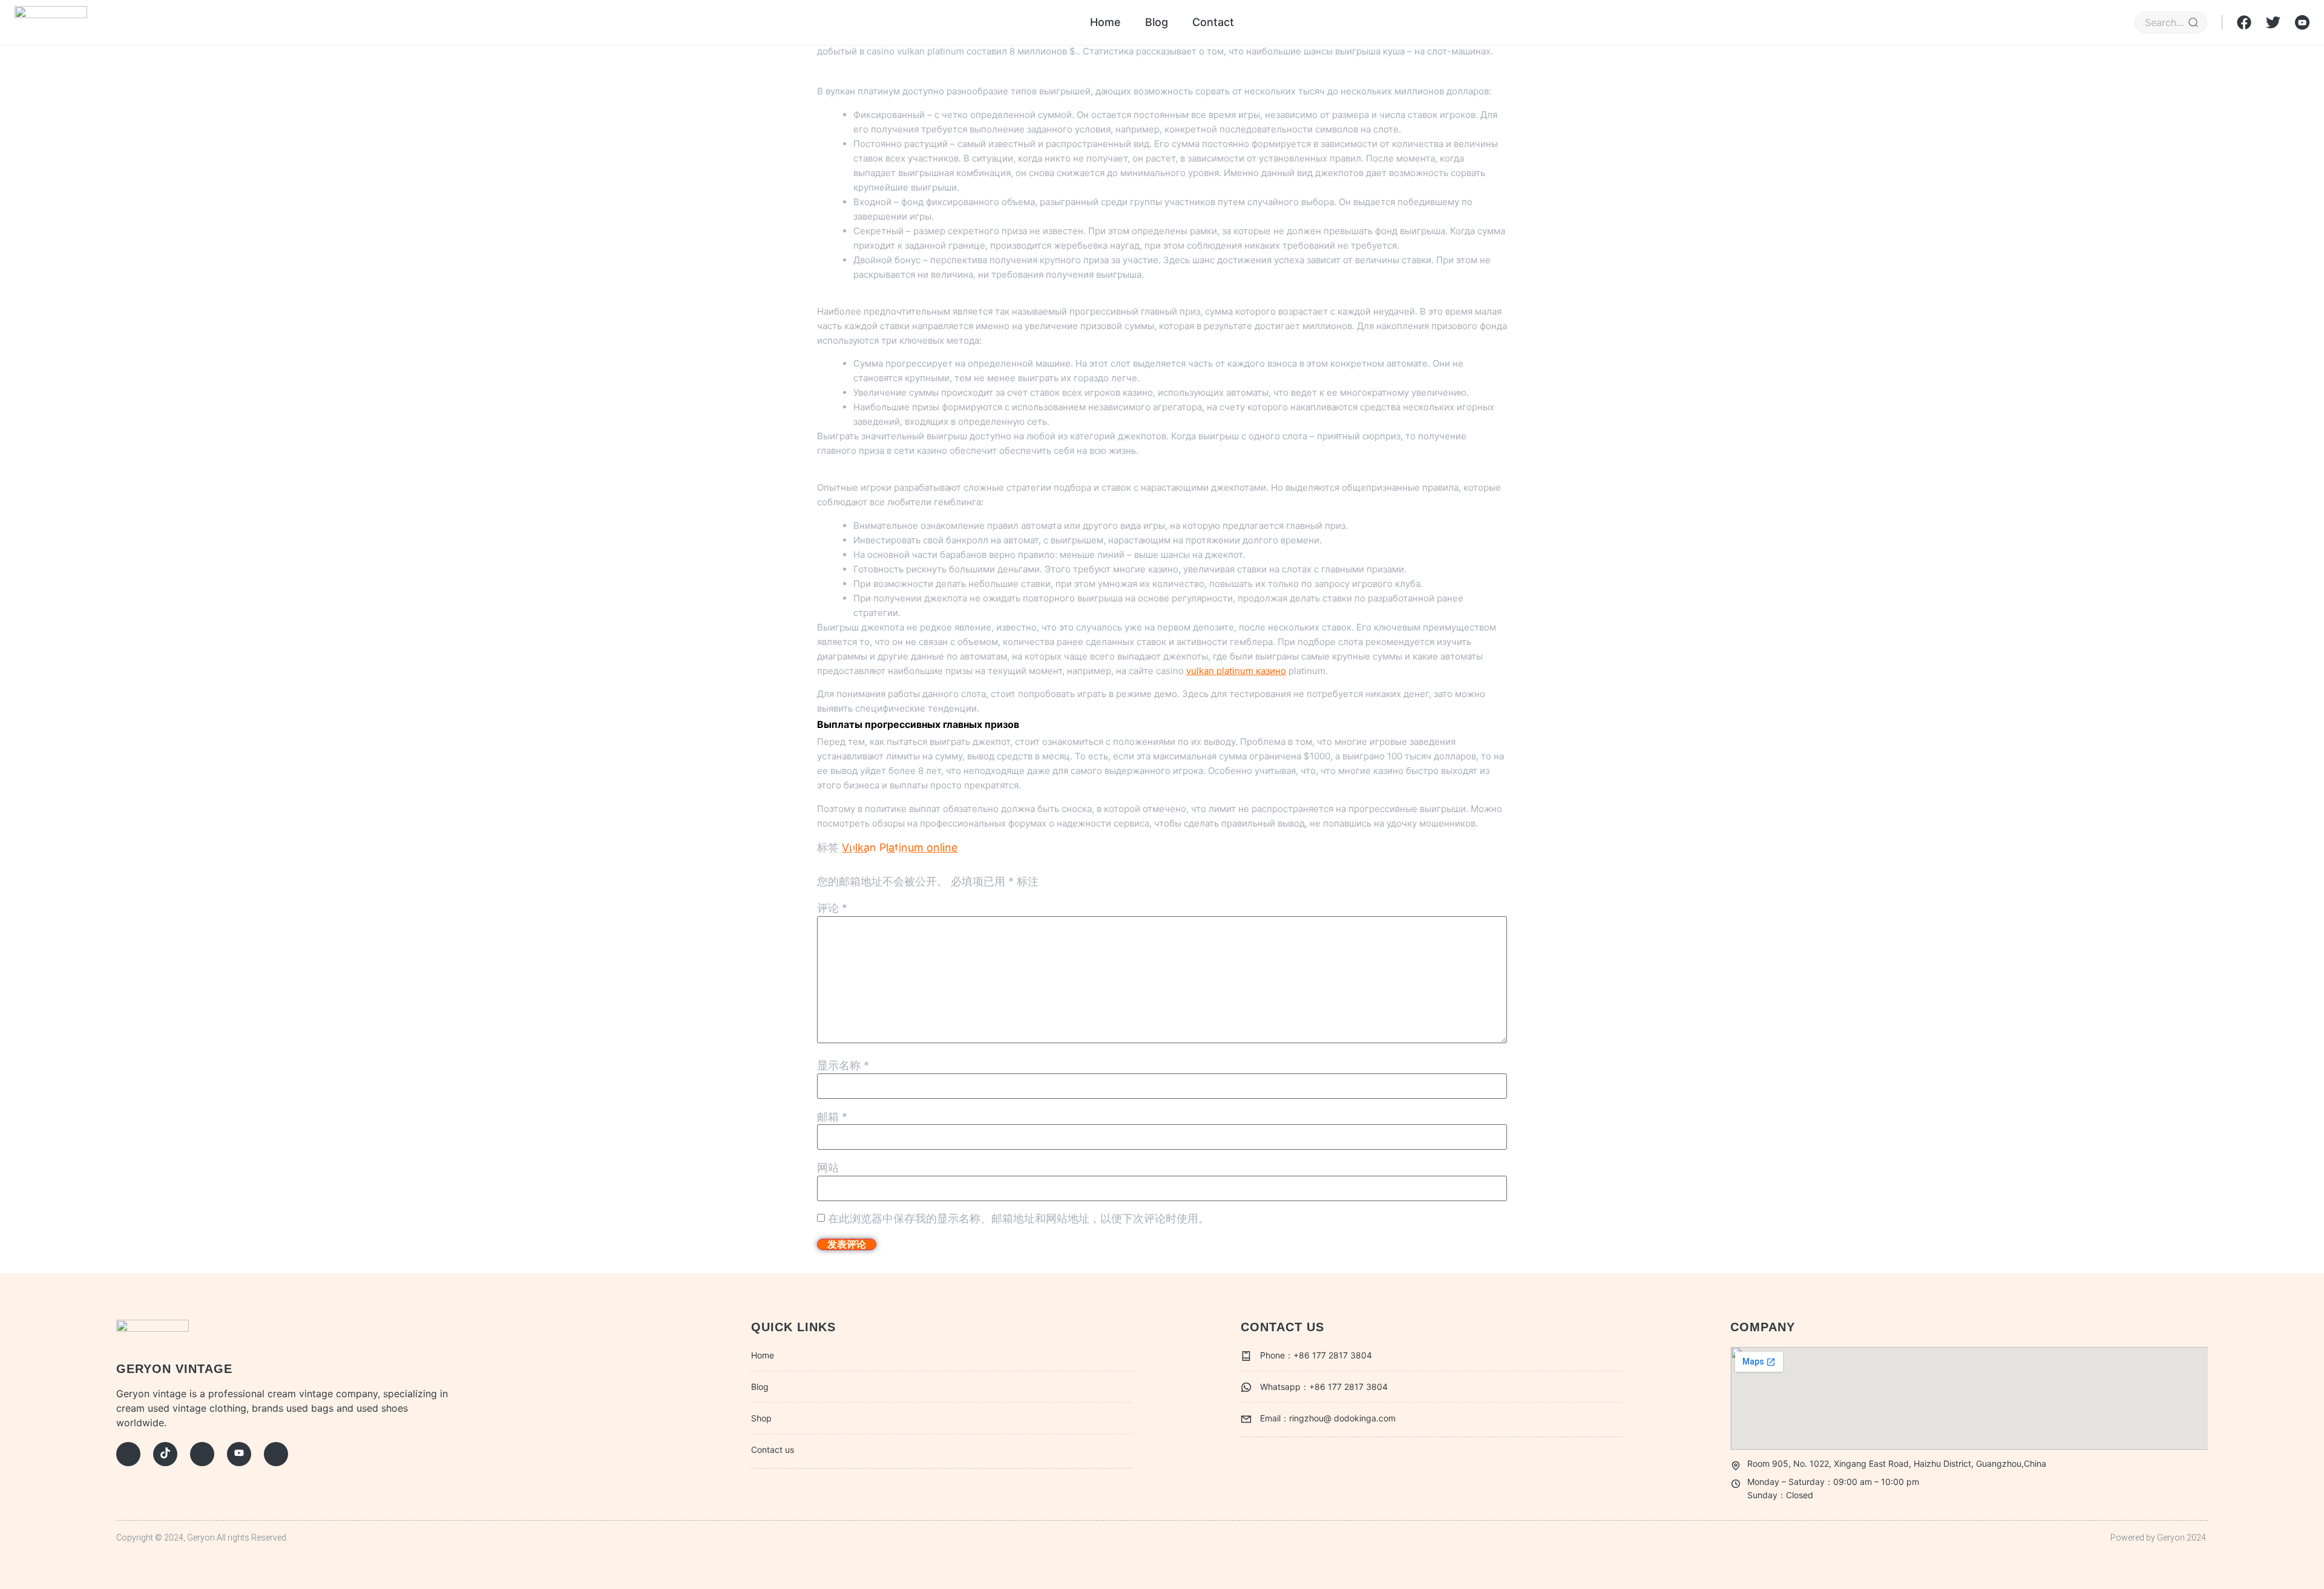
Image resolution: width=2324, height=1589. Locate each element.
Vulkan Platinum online (900, 847)
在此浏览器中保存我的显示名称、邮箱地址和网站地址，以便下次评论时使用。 (1019, 1219)
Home (1105, 22)
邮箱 (832, 1117)
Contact (1213, 22)
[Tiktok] (165, 1454)
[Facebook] (128, 1454)
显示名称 (843, 1066)
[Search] (2193, 22)
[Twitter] (202, 1454)
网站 (828, 1168)
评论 (832, 908)
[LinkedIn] (276, 1454)
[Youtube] (239, 1454)
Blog (1157, 22)
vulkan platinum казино (1236, 671)
